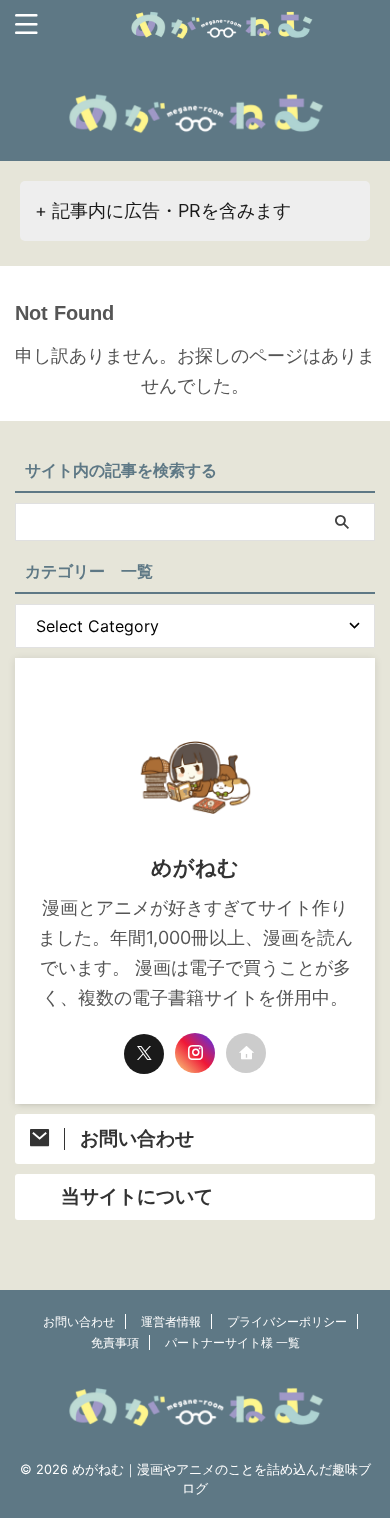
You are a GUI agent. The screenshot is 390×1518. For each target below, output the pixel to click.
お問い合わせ (79, 1321)
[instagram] (195, 1053)
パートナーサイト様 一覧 (232, 1342)
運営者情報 (171, 1321)
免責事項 (115, 1342)
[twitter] (144, 1054)
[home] (246, 1053)
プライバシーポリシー (287, 1321)
